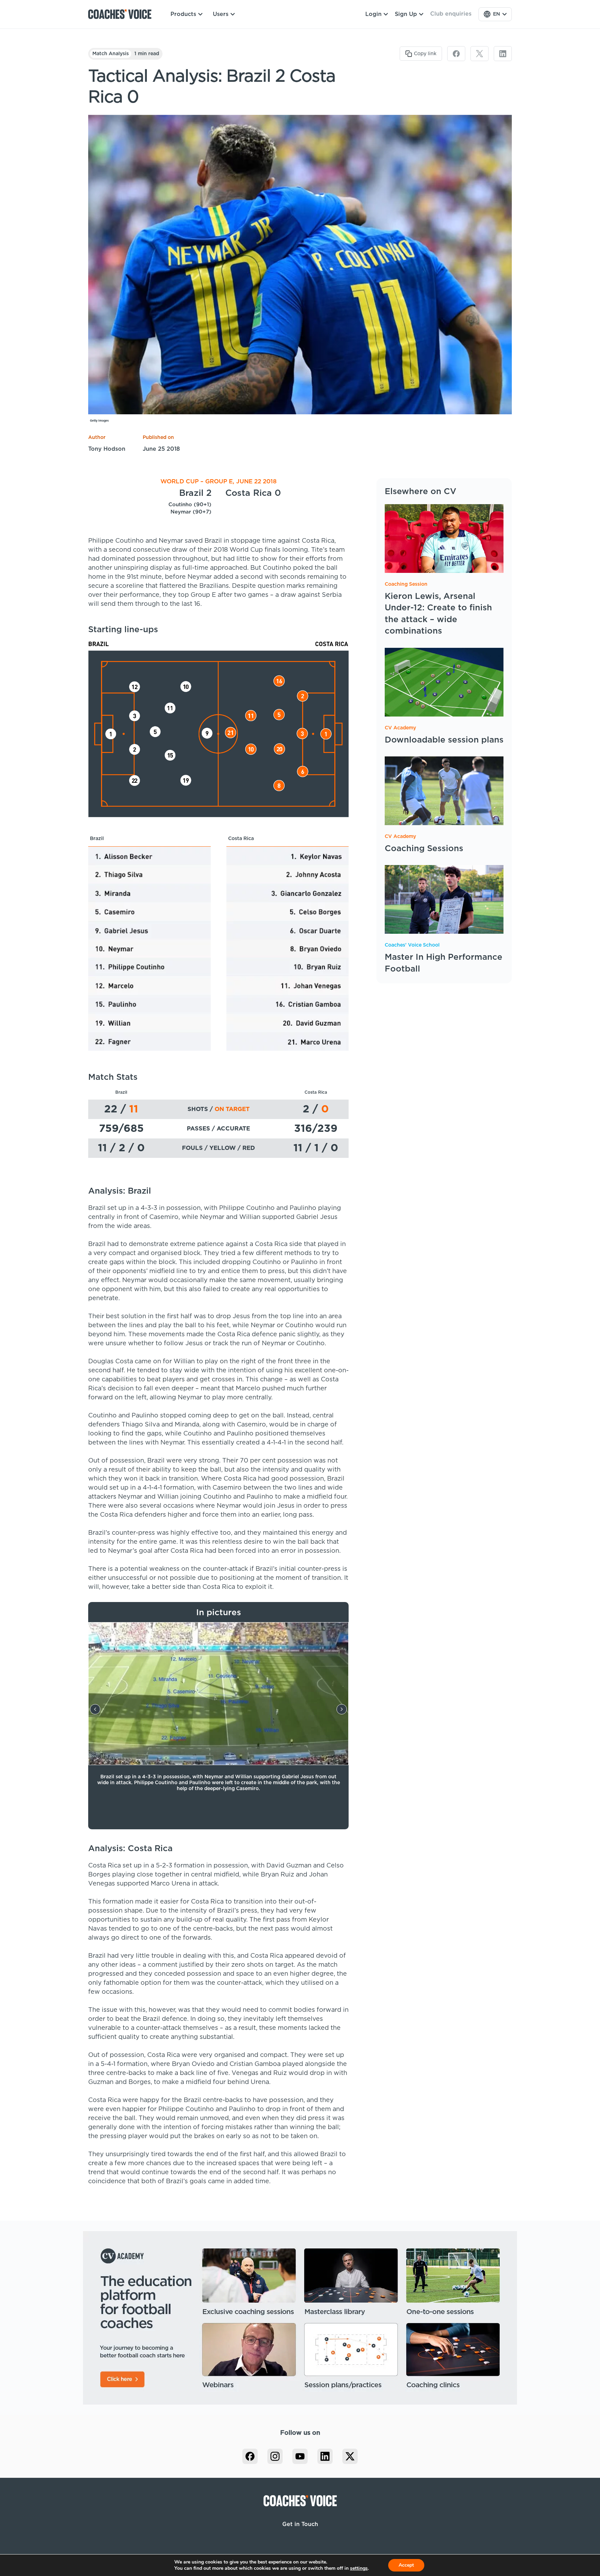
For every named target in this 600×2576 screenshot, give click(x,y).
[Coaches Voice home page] (122, 14)
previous (95, 1709)
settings (359, 2568)
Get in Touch (300, 2524)
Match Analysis (111, 54)
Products (183, 14)
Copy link (425, 54)
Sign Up (406, 14)
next (342, 1709)
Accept (406, 2565)
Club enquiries (451, 14)
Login (373, 14)
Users (221, 14)
